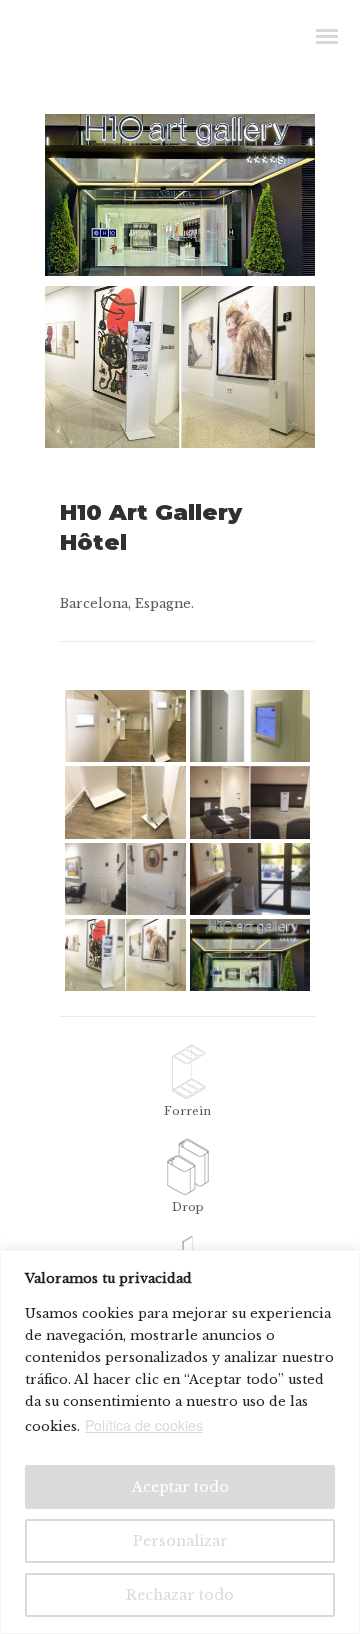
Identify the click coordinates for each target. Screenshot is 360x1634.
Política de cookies (144, 1425)
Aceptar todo (180, 1487)
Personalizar (180, 1541)
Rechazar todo (180, 1595)
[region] (180, 1442)
